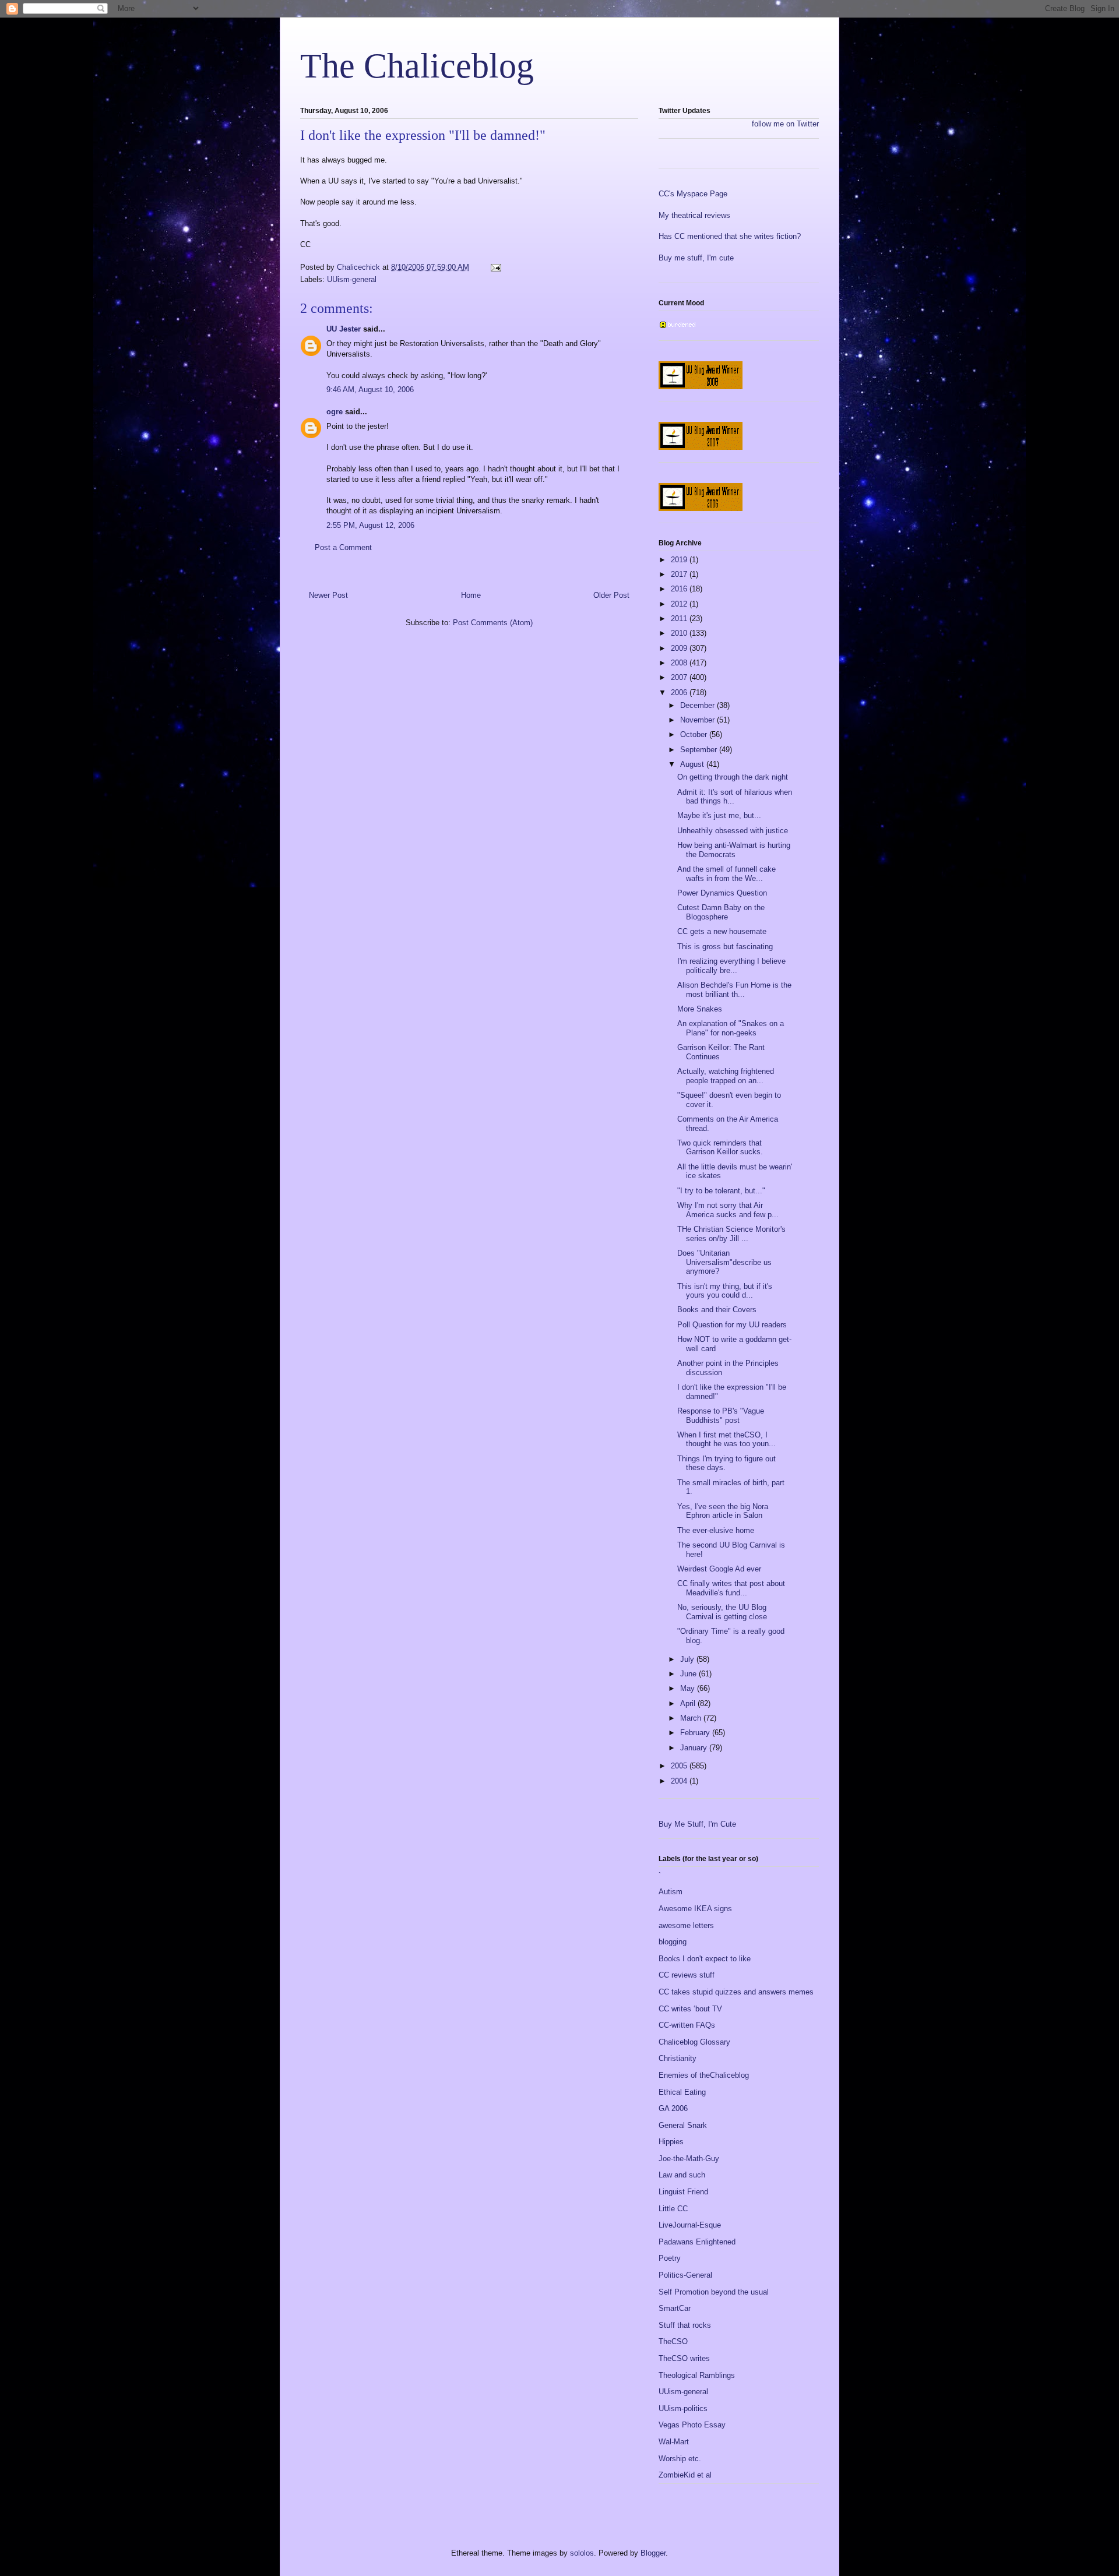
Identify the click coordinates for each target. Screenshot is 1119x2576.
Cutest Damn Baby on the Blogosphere (721, 912)
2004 (680, 1781)
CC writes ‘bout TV (690, 2009)
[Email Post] (495, 267)
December (699, 705)
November (699, 720)
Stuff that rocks (685, 2325)
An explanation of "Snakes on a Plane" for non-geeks (731, 1028)
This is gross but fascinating (725, 947)
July (688, 1659)
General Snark (683, 2125)
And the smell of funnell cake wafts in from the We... (726, 874)
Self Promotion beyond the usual (714, 2292)
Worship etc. (680, 2459)
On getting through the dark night (733, 777)
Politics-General (685, 2275)
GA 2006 (673, 2108)
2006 (680, 693)
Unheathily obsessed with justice (733, 831)
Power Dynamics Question (722, 893)
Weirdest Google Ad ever (719, 1569)
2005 (680, 1766)
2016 (680, 589)
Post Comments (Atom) (493, 623)
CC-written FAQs (687, 2025)
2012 (680, 604)
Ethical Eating (682, 2092)
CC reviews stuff (687, 1975)
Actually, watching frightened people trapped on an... (726, 1076)
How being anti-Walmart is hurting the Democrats (734, 850)
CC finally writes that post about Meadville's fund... (731, 1588)
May (689, 1688)
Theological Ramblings (697, 2375)
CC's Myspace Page (693, 194)
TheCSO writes (684, 2358)
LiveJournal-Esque (690, 2225)
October (695, 734)
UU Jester (344, 329)
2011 (680, 619)
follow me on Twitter (785, 124)
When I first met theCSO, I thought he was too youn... (726, 1439)
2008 (680, 663)
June (689, 1674)
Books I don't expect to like (705, 1959)
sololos (582, 2553)
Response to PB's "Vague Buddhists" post (721, 1416)
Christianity (678, 2058)
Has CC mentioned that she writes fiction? (730, 236)
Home (471, 595)
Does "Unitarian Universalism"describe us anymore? (724, 1262)
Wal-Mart (674, 2442)
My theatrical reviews (694, 215)
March (692, 1718)
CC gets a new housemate (722, 931)
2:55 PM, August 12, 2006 (370, 525)
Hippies (671, 2142)
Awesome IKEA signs (695, 1909)
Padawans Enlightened (697, 2242)
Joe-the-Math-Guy (689, 2159)
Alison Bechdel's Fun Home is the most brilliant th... (734, 990)
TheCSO (673, 2341)
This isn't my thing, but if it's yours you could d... (725, 1291)
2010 (680, 633)
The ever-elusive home (716, 1530)
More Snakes (700, 1009)
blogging (673, 1942)
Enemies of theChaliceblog (704, 2075)
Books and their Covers (717, 1310)
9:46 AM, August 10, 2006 (370, 390)
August (693, 764)
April (689, 1703)
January (695, 1748)
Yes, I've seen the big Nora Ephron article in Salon (723, 1511)
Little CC (673, 2209)
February (696, 1733)
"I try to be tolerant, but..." (721, 1191)
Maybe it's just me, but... (719, 815)
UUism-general (352, 279)
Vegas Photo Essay (692, 2425)
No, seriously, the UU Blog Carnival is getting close (722, 1612)
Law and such (682, 2175)
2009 (680, 648)
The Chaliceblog (417, 66)
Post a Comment (343, 547)
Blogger (653, 2553)
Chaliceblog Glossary (694, 2042)
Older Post (611, 595)
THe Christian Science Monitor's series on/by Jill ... (731, 1234)
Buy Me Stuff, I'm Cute (697, 1824)
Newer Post (328, 595)
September (700, 750)
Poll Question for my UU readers (732, 1325)
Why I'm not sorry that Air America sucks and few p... (728, 1210)
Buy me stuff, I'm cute (696, 258)
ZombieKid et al (685, 2475)
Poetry (670, 2258)
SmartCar (675, 2308)
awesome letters (686, 1925)
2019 (680, 560)
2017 (680, 574)
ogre (335, 412)
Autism (671, 1892)
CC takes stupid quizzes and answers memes (736, 1992)
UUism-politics (683, 2408)
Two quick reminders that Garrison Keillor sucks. (720, 1148)
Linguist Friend (683, 2192)
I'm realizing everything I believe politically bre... (731, 966)
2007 (680, 677)
